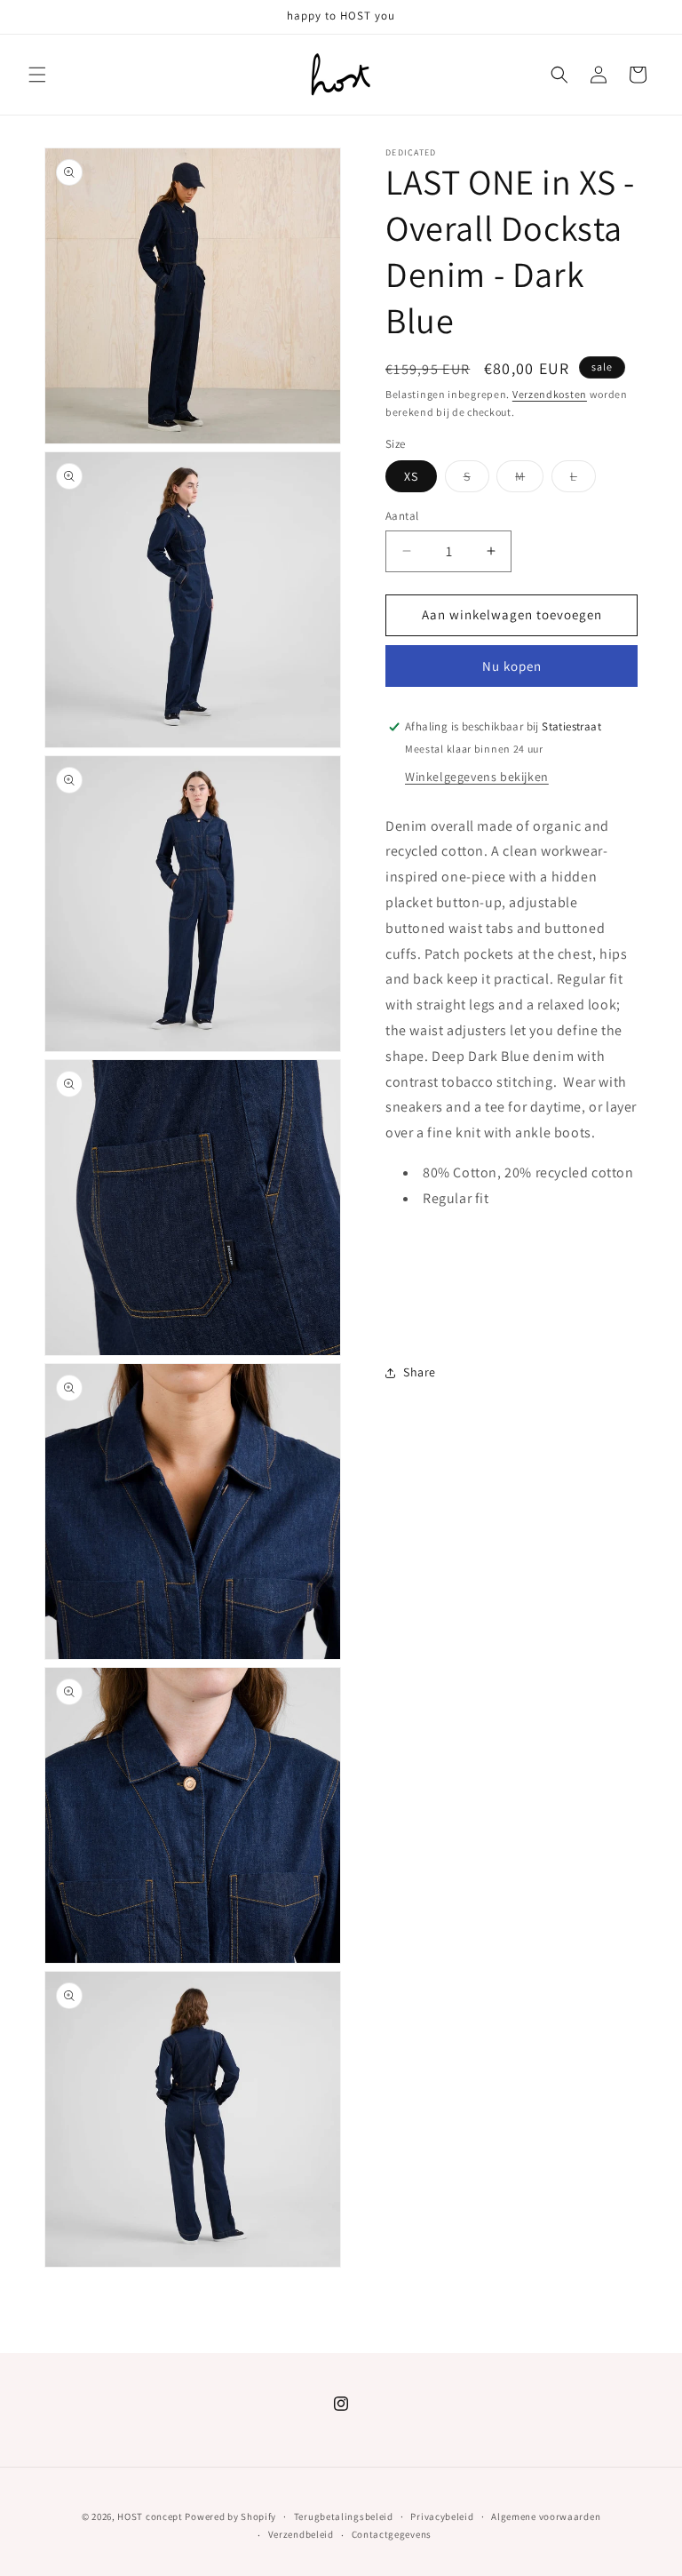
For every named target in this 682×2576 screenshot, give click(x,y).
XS (411, 476)
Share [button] (420, 1372)
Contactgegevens (392, 2534)
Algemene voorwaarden (546, 2516)
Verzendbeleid (301, 2534)
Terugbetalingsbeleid (344, 2516)
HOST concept (150, 2516)
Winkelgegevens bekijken (477, 777)
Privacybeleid (442, 2516)
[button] (37, 75)
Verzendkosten (550, 394)
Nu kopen (512, 666)
